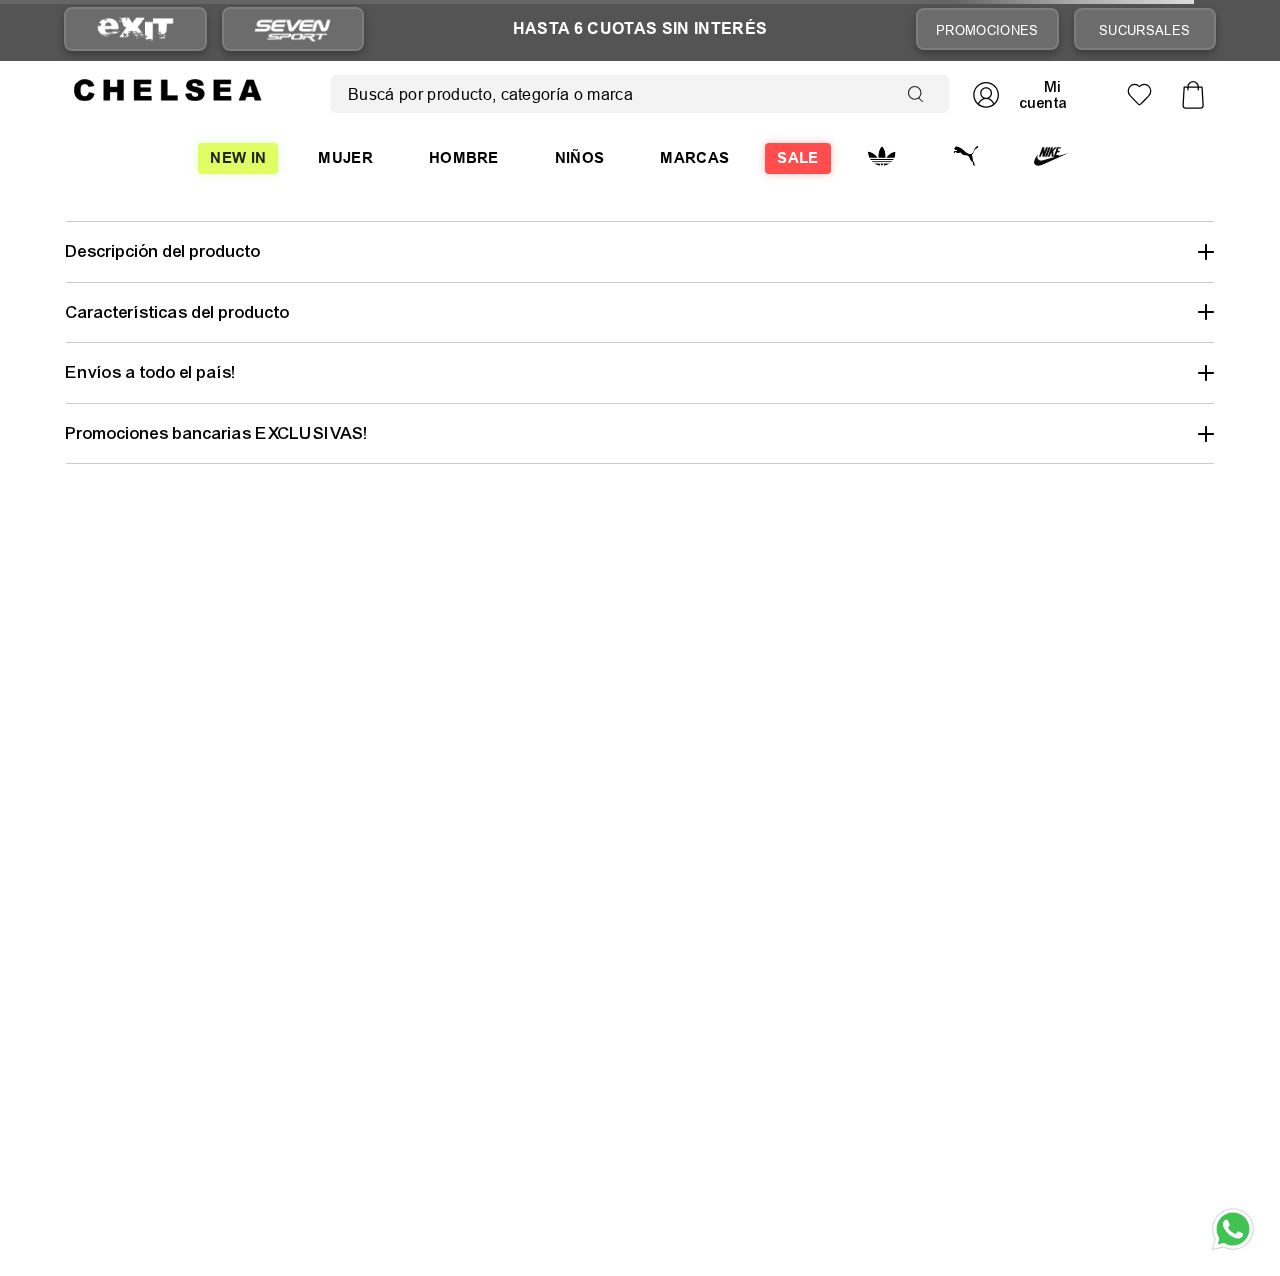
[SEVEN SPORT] (293, 29)
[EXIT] (135, 29)
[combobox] (640, 94)
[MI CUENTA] (1028, 94)
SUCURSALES (1144, 30)
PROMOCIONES (987, 30)
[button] (640, 251)
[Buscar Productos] (920, 94)
